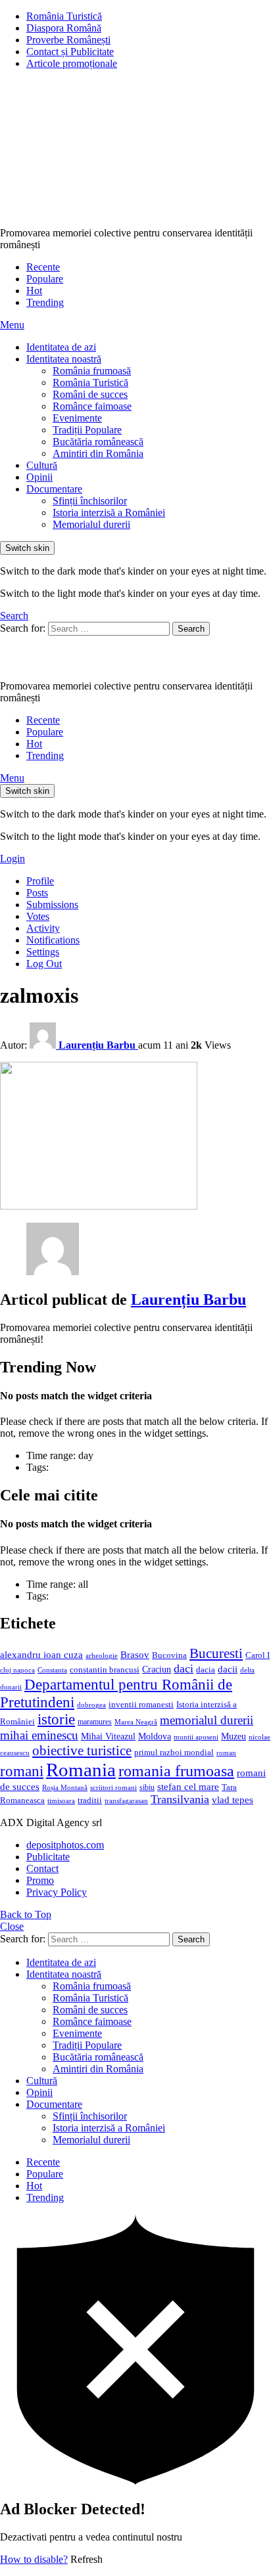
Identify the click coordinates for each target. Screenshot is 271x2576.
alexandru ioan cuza (41, 1655)
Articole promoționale (72, 63)
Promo (40, 1880)
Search (191, 629)
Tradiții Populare (87, 430)
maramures (95, 1722)
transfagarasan (126, 1801)
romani (22, 1771)
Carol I (258, 1655)
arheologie (102, 1656)
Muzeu (234, 1736)
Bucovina (169, 1655)
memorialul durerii (207, 1720)
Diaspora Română (64, 28)
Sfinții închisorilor (90, 501)
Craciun (157, 1670)
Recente (43, 267)
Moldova (155, 1736)
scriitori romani (113, 1788)
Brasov (135, 1655)
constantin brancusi (105, 1670)
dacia (206, 1670)
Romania (81, 1770)
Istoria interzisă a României (109, 513)
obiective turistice (82, 1751)
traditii (90, 1801)
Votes (38, 916)
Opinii (39, 477)
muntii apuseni (196, 1737)
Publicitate (48, 1857)
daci (184, 1669)
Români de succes (90, 394)
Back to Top (26, 1914)
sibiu (147, 1787)
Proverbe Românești (68, 40)
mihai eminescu (39, 1735)
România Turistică (64, 16)
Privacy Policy (57, 1892)
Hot (34, 291)
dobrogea (91, 1705)
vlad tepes (233, 1800)
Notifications (53, 940)
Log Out (44, 964)
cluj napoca (17, 1670)
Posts (37, 893)
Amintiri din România (98, 453)
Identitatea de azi (61, 347)
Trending (45, 302)
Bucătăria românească (98, 442)
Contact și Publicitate (70, 52)
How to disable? (34, 2559)
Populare (45, 279)
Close (12, 1926)
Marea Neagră (136, 1722)
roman (226, 1753)
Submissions (52, 905)
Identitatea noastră (64, 359)
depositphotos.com (65, 1845)
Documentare (54, 489)
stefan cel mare (188, 1786)
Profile (40, 881)
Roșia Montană (65, 1787)
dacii (228, 1669)
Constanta (52, 1670)
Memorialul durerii (91, 524)
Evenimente (77, 418)
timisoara (61, 1801)
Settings (43, 952)
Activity (43, 928)
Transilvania (180, 1799)
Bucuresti (216, 1653)
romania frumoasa (176, 1771)
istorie (56, 1719)
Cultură (42, 465)
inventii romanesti (141, 1705)
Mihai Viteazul (108, 1736)
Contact (42, 1868)
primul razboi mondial (174, 1753)
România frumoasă (92, 371)
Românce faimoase (92, 406)
